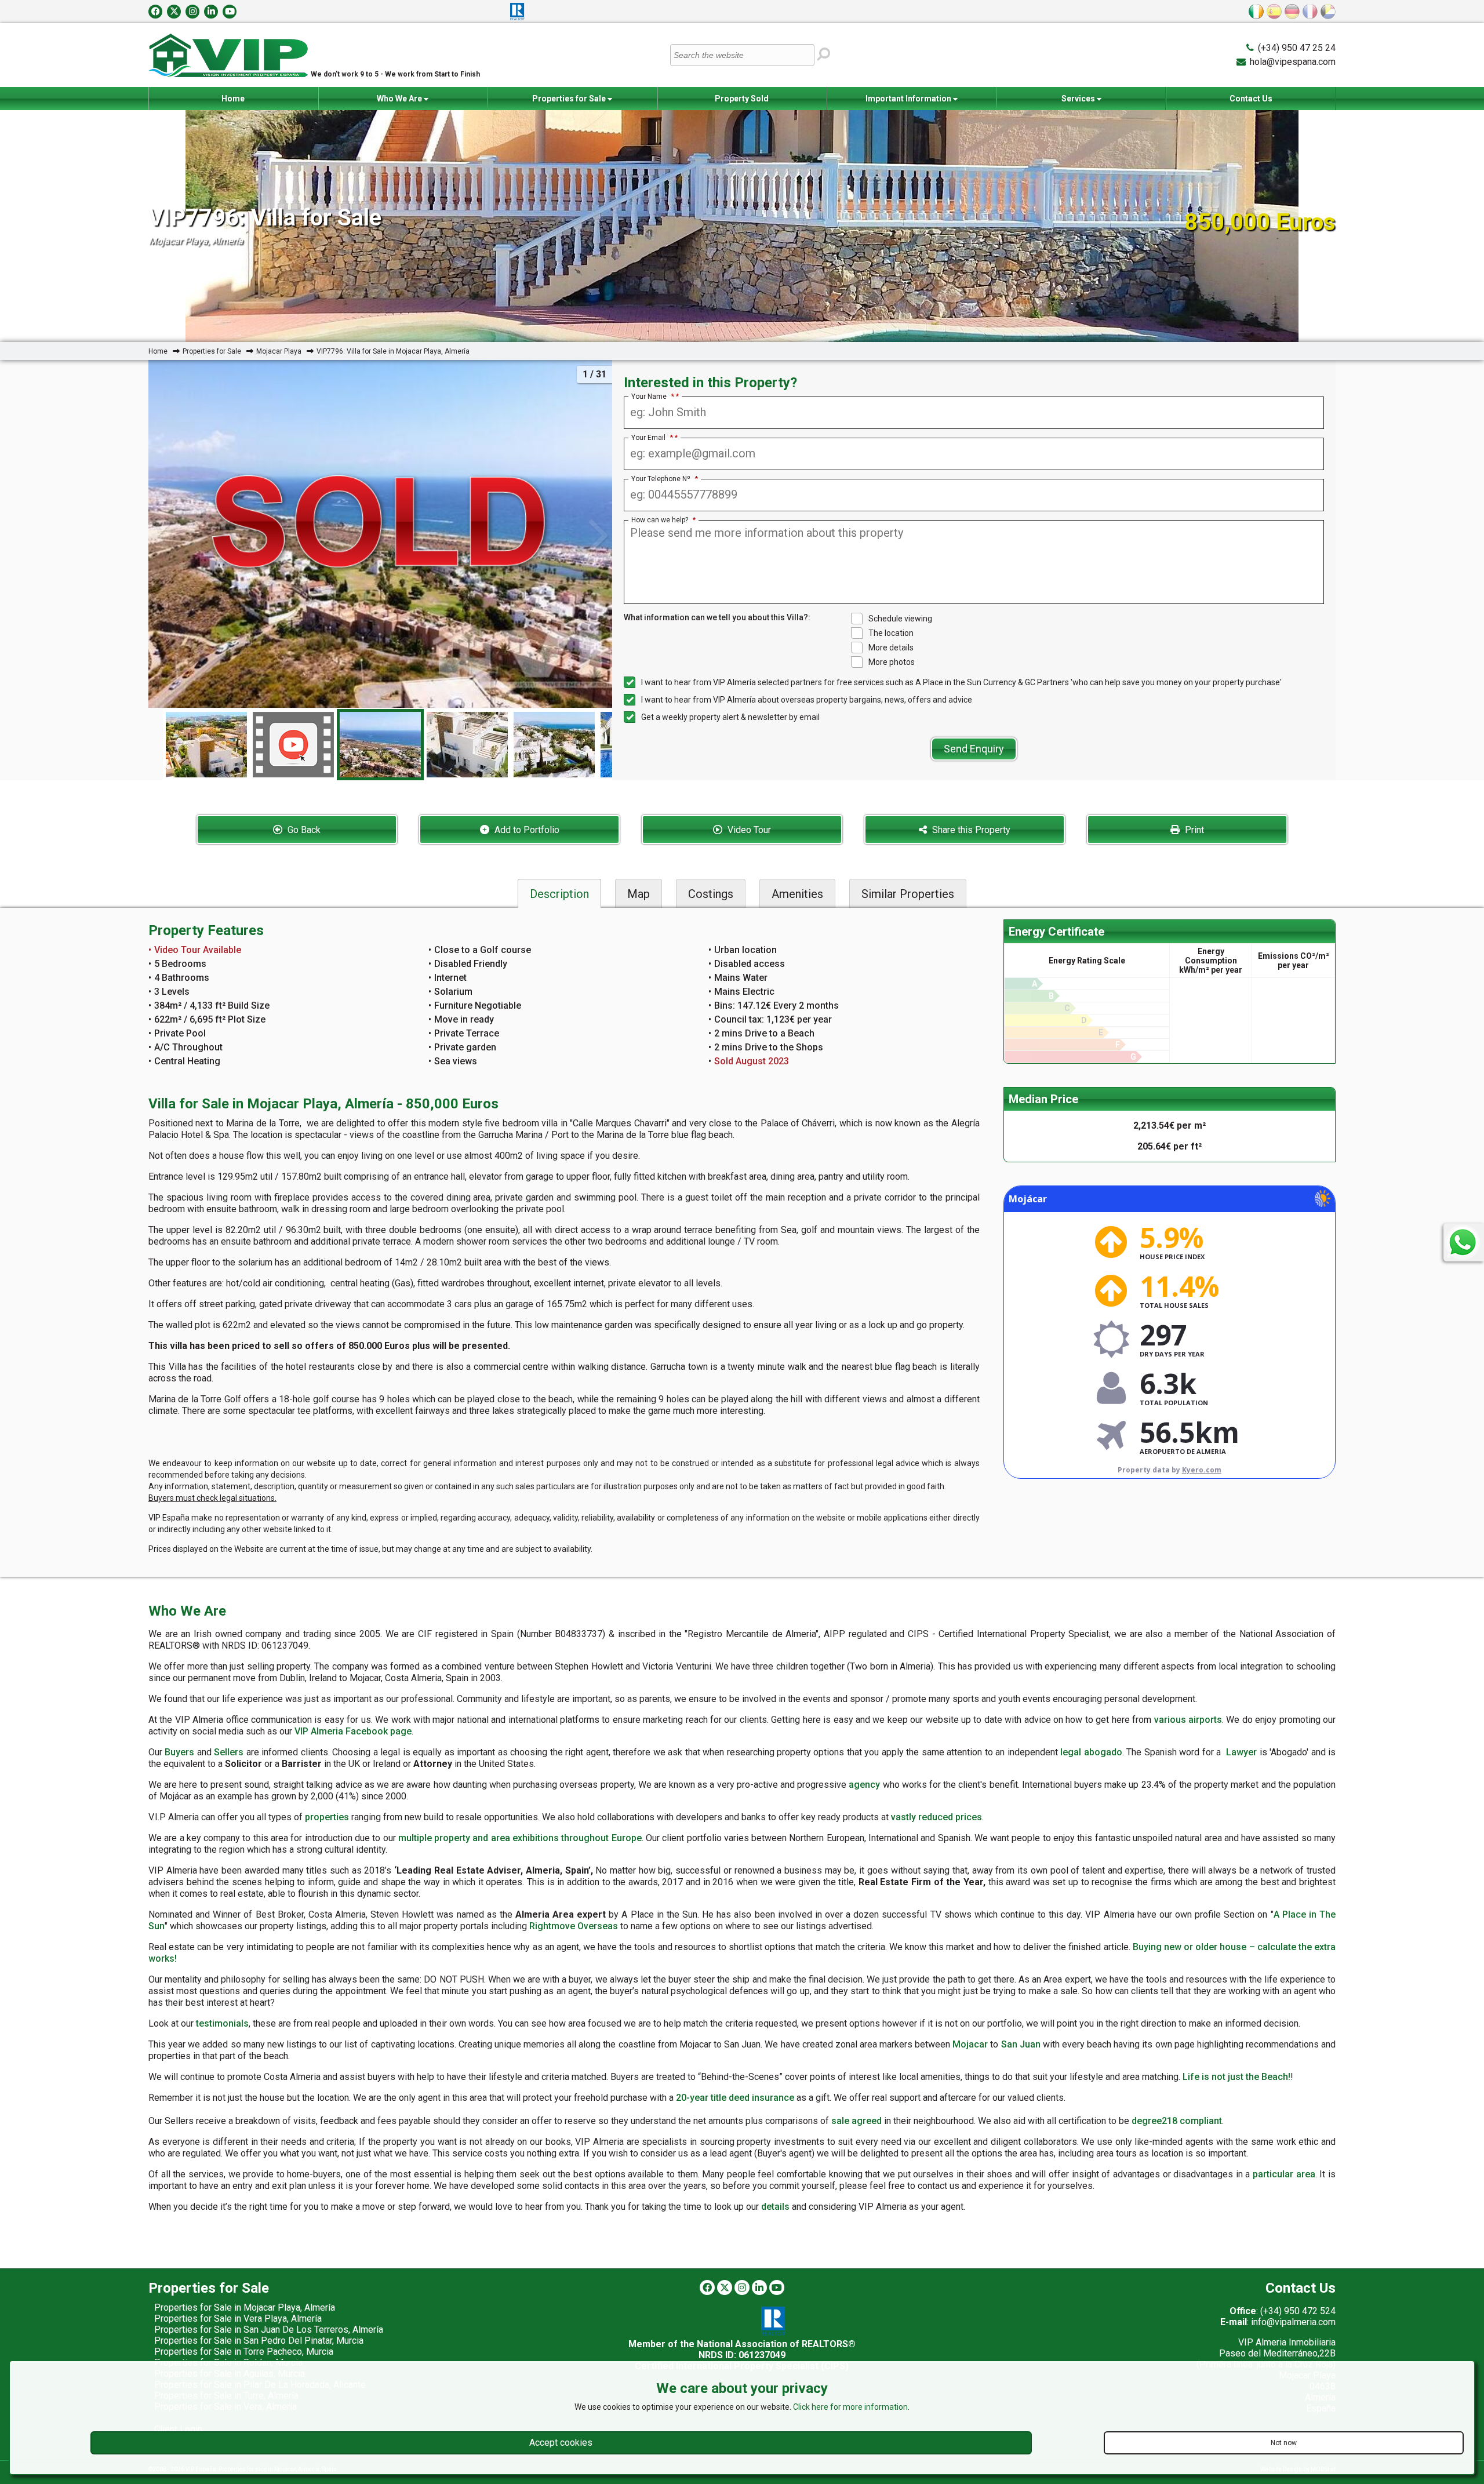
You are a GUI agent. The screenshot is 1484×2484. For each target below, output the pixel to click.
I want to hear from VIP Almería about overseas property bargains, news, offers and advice (807, 700)
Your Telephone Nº (665, 479)
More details (891, 648)
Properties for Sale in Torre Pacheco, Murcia (244, 2352)
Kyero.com (1202, 1470)
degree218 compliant (1177, 2121)
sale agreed (856, 2121)
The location (891, 633)
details (775, 2207)
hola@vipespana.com (1293, 62)
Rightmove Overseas (574, 1926)
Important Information (909, 99)
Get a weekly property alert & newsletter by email (730, 717)
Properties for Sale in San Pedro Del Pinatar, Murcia (259, 2341)
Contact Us (1251, 99)
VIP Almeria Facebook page (353, 1731)
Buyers (179, 1752)
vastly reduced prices (936, 1817)
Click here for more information (850, 2407)
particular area (1284, 2174)
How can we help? (663, 520)
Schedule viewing (900, 619)
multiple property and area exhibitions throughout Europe (520, 1838)
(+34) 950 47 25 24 (1297, 48)
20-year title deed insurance (735, 2098)
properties (327, 1817)
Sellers (229, 1752)
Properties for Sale (570, 99)
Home (233, 99)
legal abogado (1091, 1752)
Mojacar (970, 2044)
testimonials (222, 2023)
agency (864, 1785)
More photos (892, 662)
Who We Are (400, 99)
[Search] (824, 54)
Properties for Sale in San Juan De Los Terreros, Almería (269, 2330)
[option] (380, 745)
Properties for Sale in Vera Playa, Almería (238, 2318)
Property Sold (742, 99)
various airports (1188, 1720)
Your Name (653, 397)
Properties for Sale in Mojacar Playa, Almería (245, 2307)
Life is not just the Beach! (1236, 2077)
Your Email (652, 438)
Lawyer (1241, 1752)
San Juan (1021, 2044)
